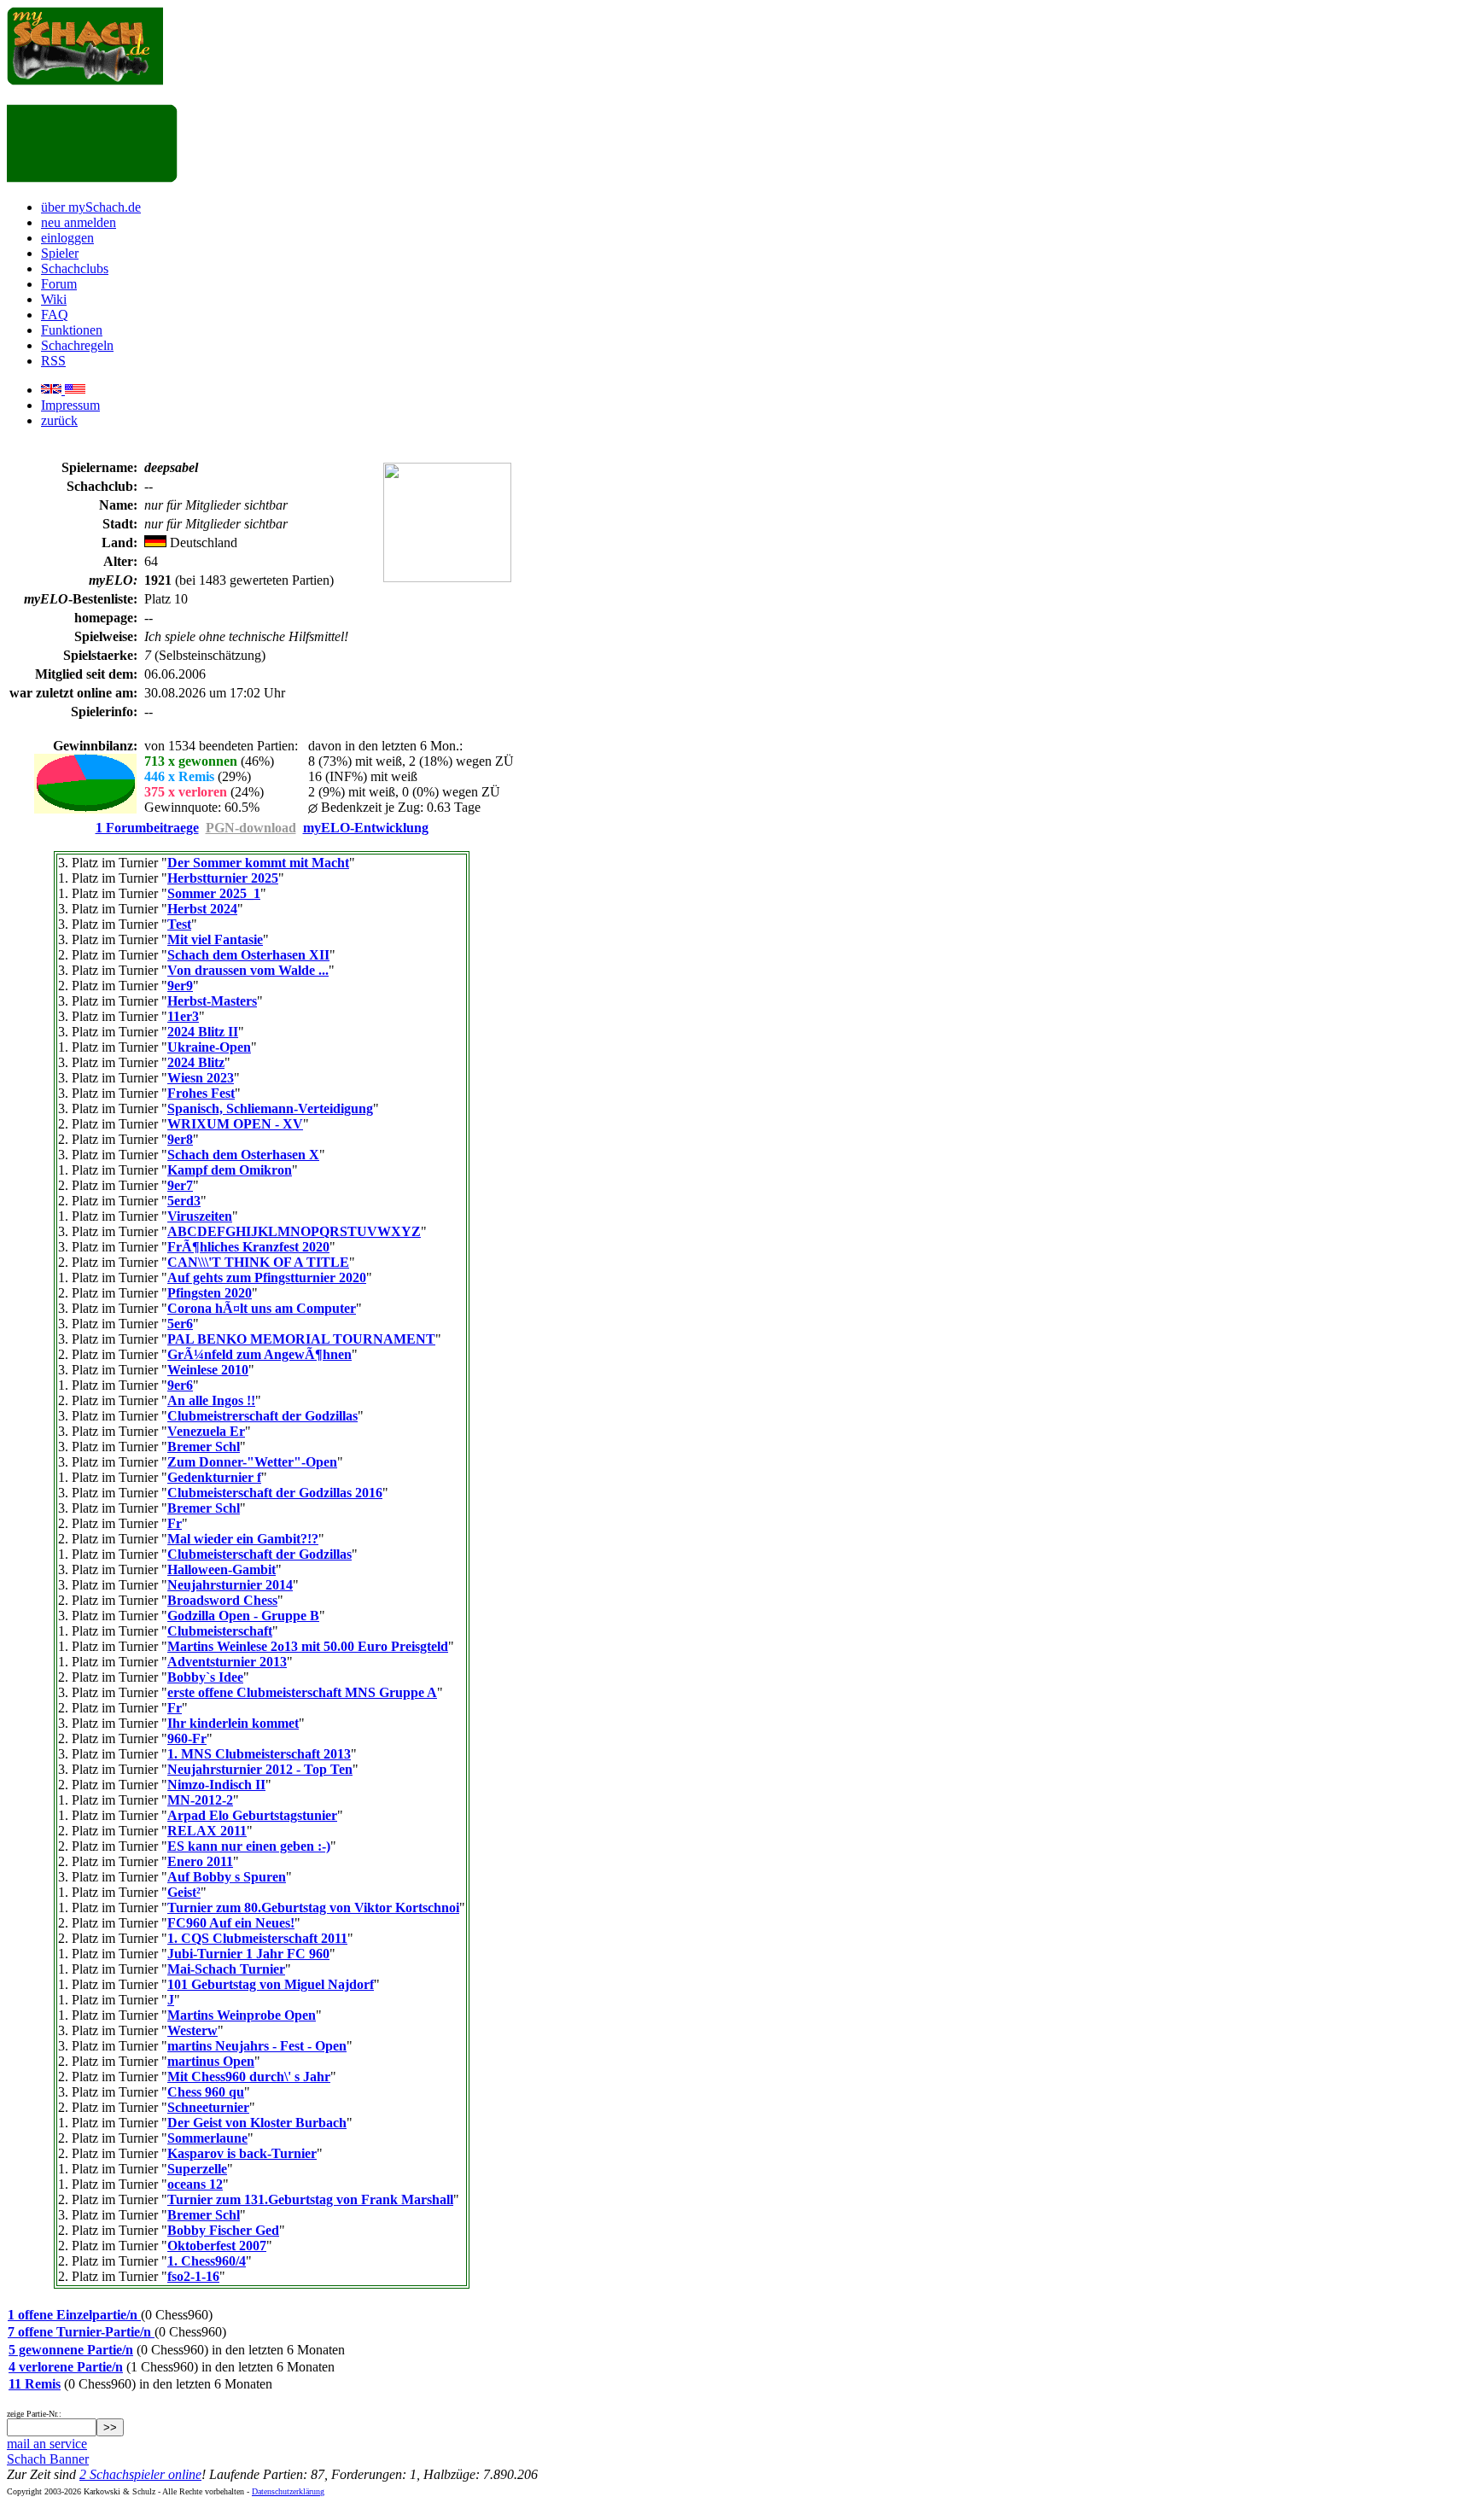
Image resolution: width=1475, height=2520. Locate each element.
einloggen (67, 238)
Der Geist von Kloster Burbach (257, 2123)
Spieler (60, 253)
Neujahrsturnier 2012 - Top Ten (260, 1769)
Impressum (70, 405)
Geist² (184, 1892)
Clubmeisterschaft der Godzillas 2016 (275, 1493)
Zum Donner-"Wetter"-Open (252, 1462)
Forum (59, 284)
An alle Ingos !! (211, 1400)
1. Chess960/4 (207, 2261)
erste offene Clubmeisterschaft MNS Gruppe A (302, 1692)
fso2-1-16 (193, 2276)
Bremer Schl (204, 1447)
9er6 (180, 1385)
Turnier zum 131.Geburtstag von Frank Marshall (310, 2199)
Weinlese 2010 (208, 1370)
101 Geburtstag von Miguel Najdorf (271, 1984)
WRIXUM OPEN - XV (235, 1124)
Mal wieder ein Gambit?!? (243, 1539)
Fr (175, 1523)
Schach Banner (48, 2459)
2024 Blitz (196, 1062)
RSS (53, 361)
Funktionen (72, 330)
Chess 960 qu (206, 2092)
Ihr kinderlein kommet (233, 1723)
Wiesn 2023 (201, 1078)
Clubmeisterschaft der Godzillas (259, 1554)
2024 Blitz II (203, 1032)
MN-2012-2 (200, 1800)
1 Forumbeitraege (147, 828)
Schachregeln (77, 345)
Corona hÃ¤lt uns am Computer (262, 1308)
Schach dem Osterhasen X (243, 1155)
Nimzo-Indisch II (216, 1785)
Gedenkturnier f (214, 1477)
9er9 (180, 986)
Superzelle (197, 2169)
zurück (59, 420)
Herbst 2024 (202, 909)
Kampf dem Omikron (230, 1170)
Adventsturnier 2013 (227, 1662)
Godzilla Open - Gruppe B (243, 1616)
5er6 (180, 1324)
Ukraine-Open (209, 1047)
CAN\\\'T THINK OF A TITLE (258, 1262)
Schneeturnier (208, 2107)
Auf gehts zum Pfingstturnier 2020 (267, 1277)
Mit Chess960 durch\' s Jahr (249, 2077)
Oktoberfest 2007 (217, 2246)
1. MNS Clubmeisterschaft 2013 (259, 1754)
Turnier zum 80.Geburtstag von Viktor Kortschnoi (313, 1907)
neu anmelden (79, 222)
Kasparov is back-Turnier (242, 2153)
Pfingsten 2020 (210, 1293)
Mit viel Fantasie (215, 939)
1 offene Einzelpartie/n (74, 2315)
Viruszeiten (200, 1216)
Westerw (192, 2030)
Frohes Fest (201, 1093)
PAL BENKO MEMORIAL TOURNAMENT (301, 1339)
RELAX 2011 (207, 1831)
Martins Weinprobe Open (242, 2015)
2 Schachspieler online (140, 2474)
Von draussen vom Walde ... (248, 970)
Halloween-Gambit (222, 1569)
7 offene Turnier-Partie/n (81, 2332)
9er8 (180, 1139)
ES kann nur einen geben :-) (249, 1846)
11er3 (183, 1016)
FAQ (55, 315)
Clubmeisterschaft (220, 1631)
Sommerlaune (207, 2138)
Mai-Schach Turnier (226, 1969)
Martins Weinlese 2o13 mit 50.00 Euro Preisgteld (308, 1646)
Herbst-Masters (212, 1001)
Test (179, 924)
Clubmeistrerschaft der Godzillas (262, 1416)
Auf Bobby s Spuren (227, 1877)
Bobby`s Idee (205, 1677)
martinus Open (211, 2061)
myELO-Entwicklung (366, 828)
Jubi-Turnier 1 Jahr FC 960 (248, 1954)
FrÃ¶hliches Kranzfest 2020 (248, 1247)
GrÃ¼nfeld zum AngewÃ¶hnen (259, 1354)
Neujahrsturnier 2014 (230, 1585)
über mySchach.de (91, 207)
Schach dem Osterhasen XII (248, 955)
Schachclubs (75, 268)
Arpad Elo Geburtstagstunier (252, 1815)
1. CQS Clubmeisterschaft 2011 (257, 1938)
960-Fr (187, 1738)
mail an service (47, 2444)
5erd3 (184, 1201)
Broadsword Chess (222, 1600)
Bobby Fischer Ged (223, 2230)
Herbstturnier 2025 (223, 878)
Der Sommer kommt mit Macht (258, 863)
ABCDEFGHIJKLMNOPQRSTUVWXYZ (294, 1231)
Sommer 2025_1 (214, 893)
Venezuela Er (206, 1431)
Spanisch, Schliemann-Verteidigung (270, 1108)
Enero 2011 (200, 1861)
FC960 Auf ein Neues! (231, 1923)
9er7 (180, 1185)
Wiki (54, 299)
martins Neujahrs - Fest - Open (257, 2046)
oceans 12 (195, 2184)
